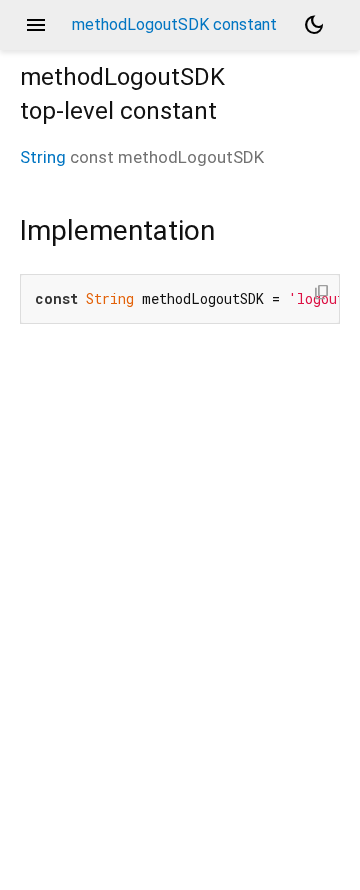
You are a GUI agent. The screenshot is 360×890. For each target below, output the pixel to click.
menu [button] (36, 25)
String (43, 157)
